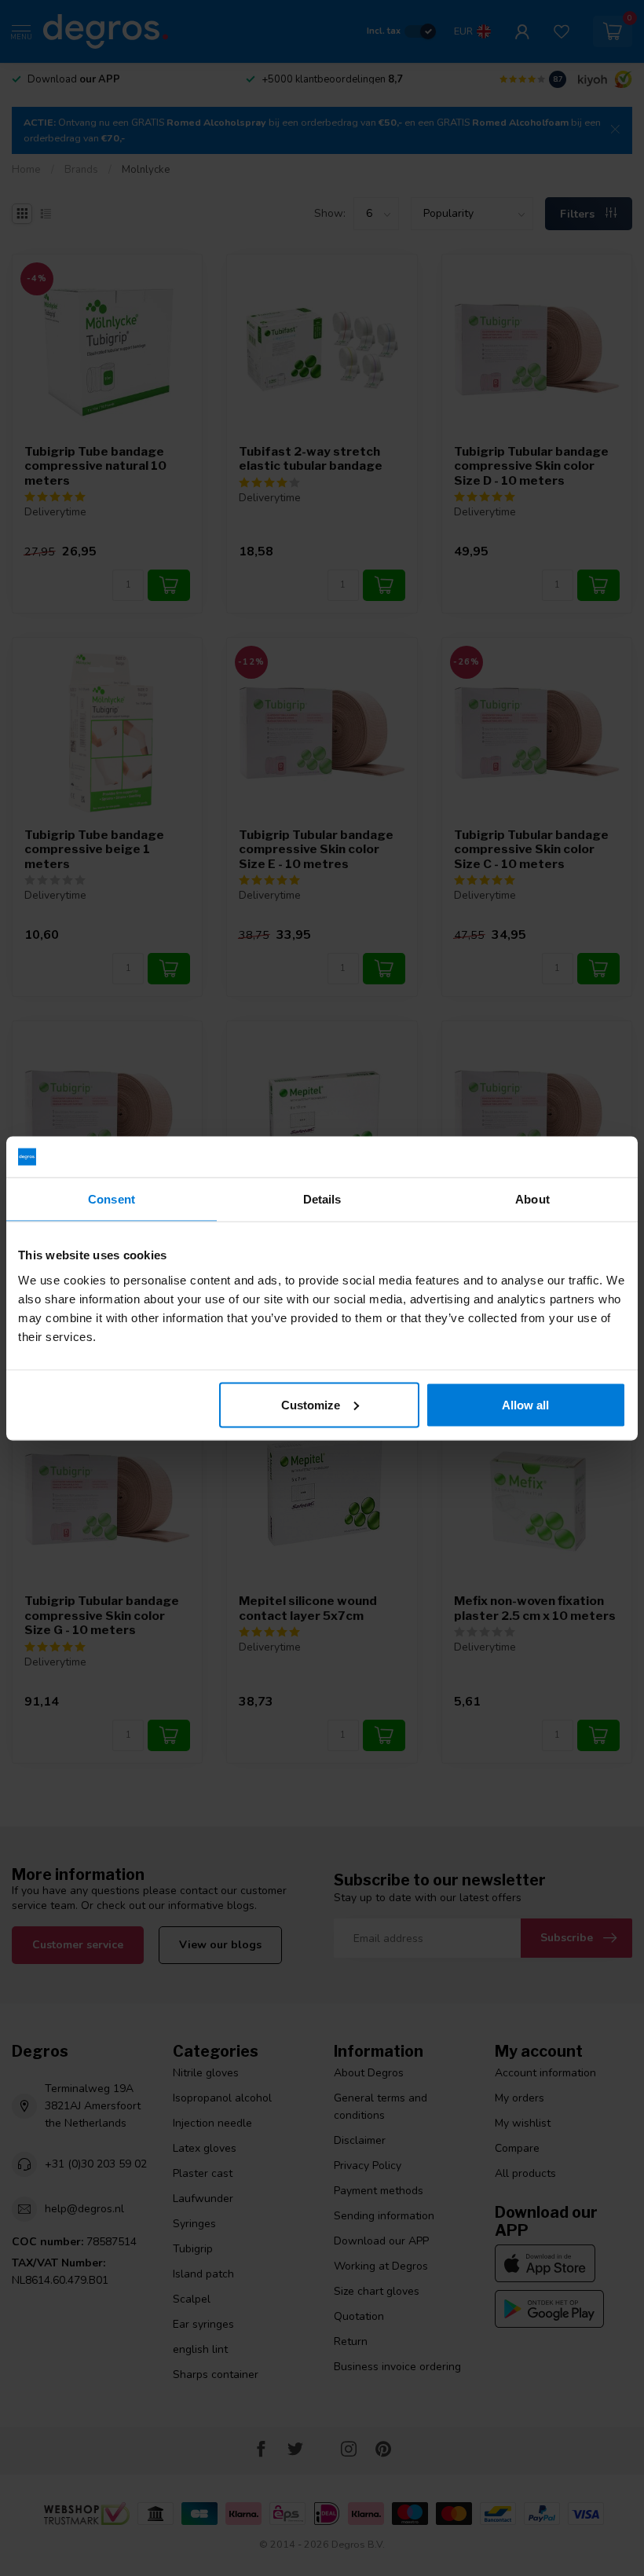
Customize (311, 1404)
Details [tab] (322, 1199)
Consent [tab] (112, 1199)
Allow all (525, 1404)
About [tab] (532, 1199)
